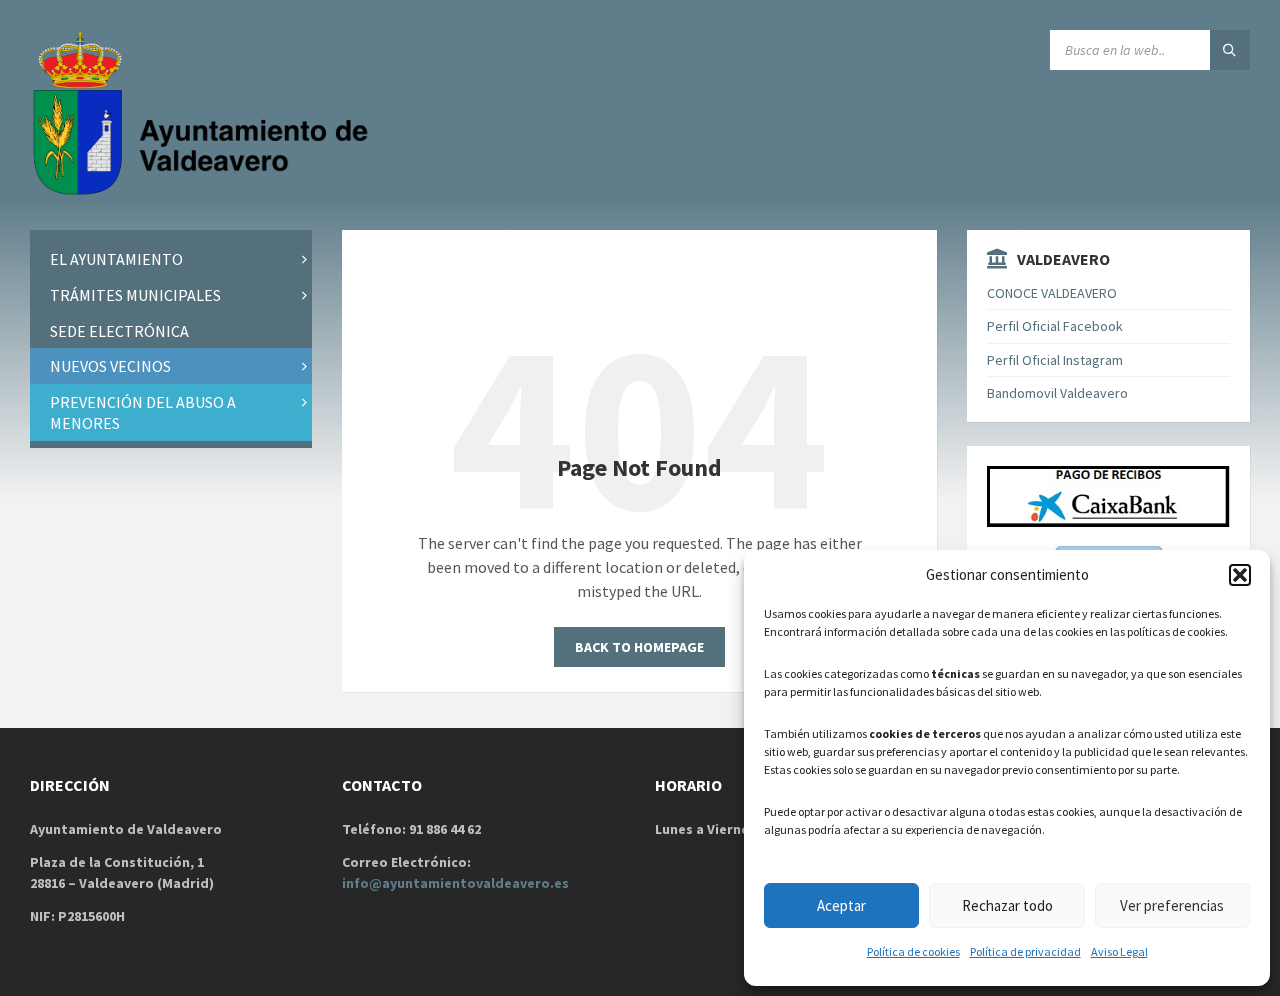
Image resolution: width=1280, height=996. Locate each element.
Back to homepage (639, 647)
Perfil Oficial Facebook (1055, 326)
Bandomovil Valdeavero (1057, 393)
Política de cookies (913, 951)
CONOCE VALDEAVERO (1052, 293)
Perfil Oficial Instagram (1055, 360)
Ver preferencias (1172, 905)
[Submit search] (1230, 50)
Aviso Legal (1119, 951)
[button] (1240, 575)
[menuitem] (171, 259)
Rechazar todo (1007, 905)
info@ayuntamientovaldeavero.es (455, 883)
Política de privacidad (1025, 951)
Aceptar (841, 905)
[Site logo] (205, 191)
